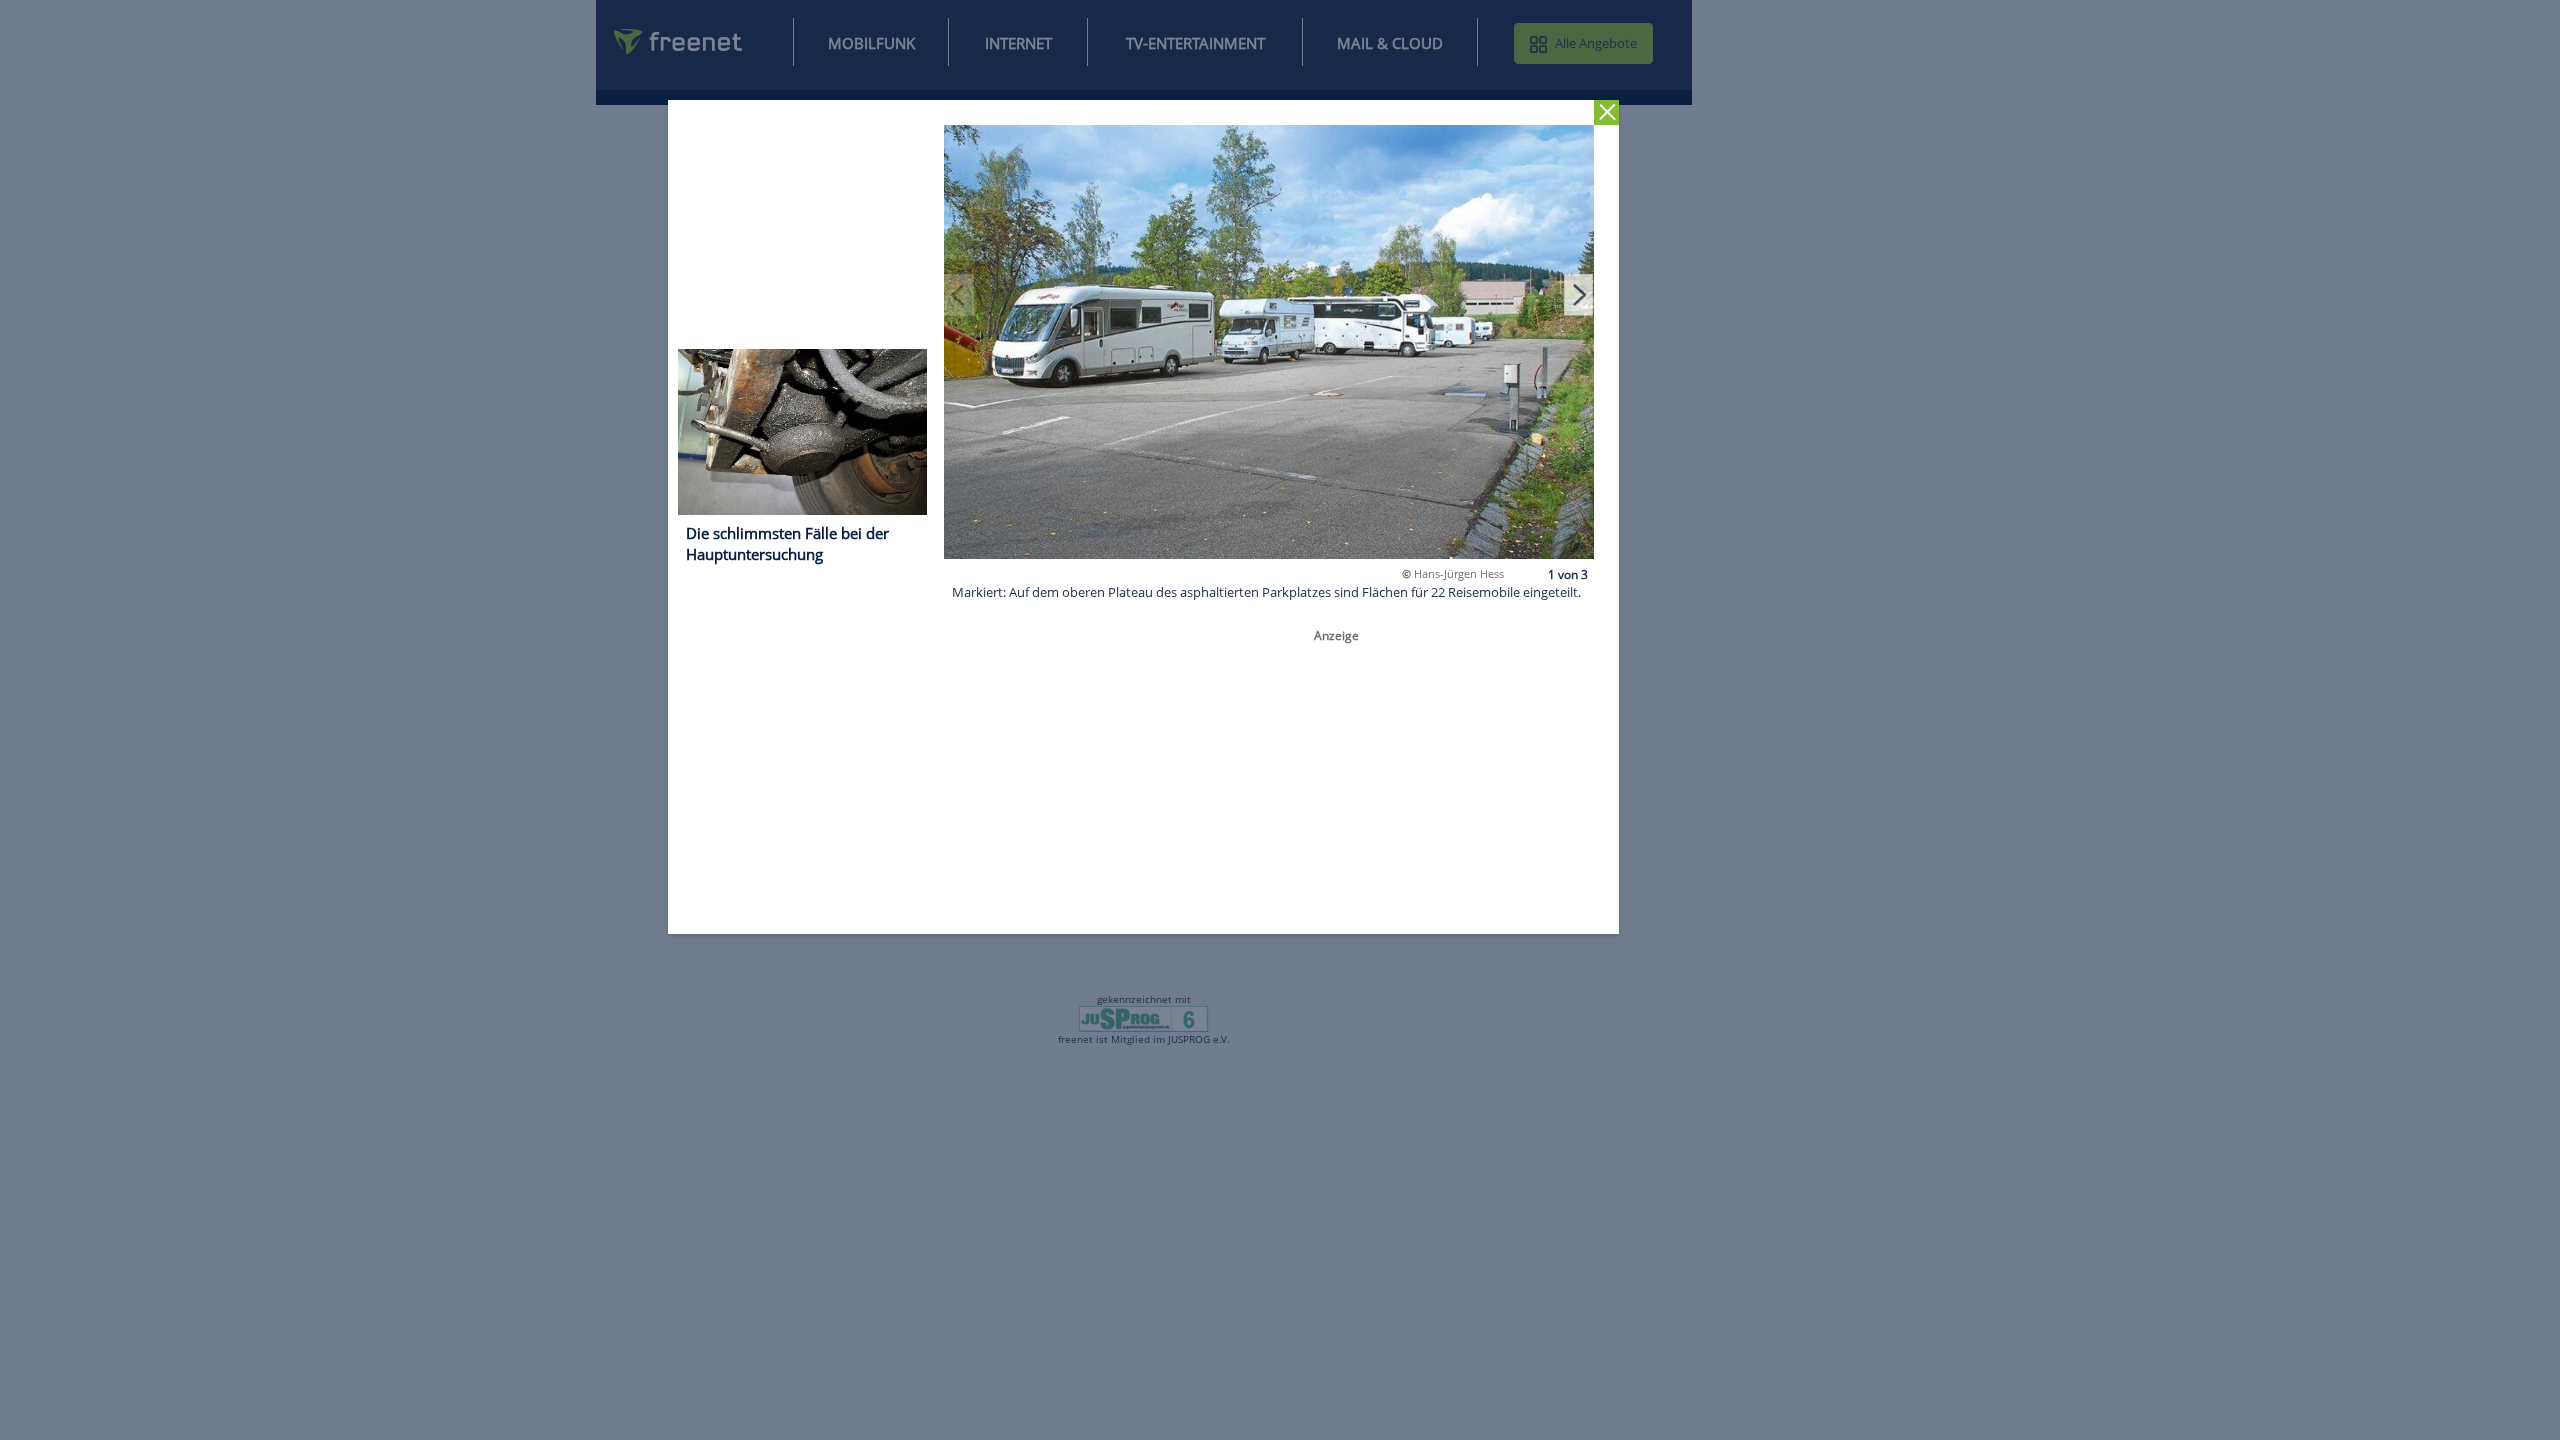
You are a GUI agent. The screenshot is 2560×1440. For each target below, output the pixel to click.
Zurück (1607, 112)
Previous (960, 294)
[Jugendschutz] (1143, 1018)
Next (1579, 294)
